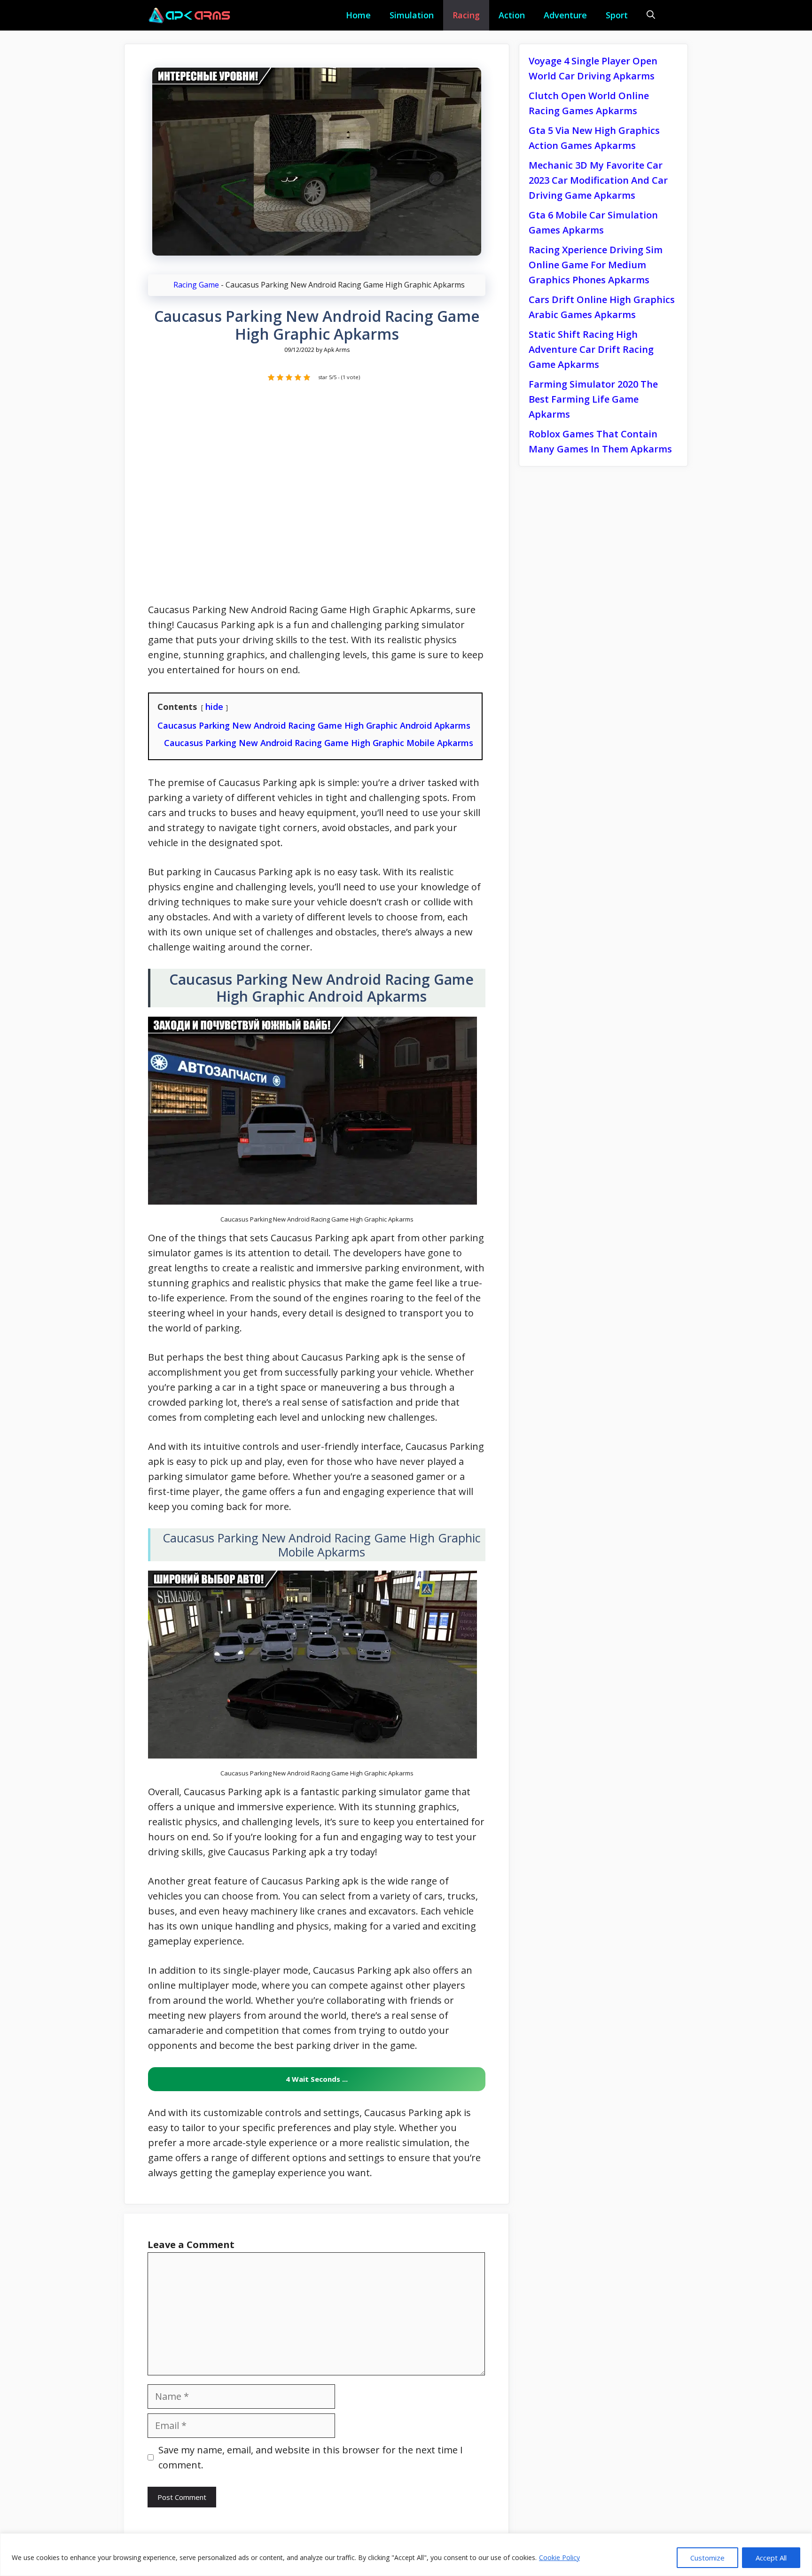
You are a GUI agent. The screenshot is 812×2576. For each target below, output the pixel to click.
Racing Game (196, 285)
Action (512, 15)
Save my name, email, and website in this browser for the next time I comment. (311, 2457)
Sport (617, 15)
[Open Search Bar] (651, 15)
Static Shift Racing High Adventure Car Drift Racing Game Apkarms (591, 349)
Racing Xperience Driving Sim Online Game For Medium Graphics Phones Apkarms (596, 265)
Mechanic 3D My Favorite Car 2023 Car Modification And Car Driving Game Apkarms (598, 180)
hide (214, 707)
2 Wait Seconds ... (317, 2079)
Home (358, 15)
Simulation (412, 15)
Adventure (565, 15)
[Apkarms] (190, 15)
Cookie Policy (559, 2557)
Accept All (771, 2558)
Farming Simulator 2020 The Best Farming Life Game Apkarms (593, 399)
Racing (466, 15)
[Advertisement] (317, 498)
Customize (707, 2558)
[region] (406, 2555)
